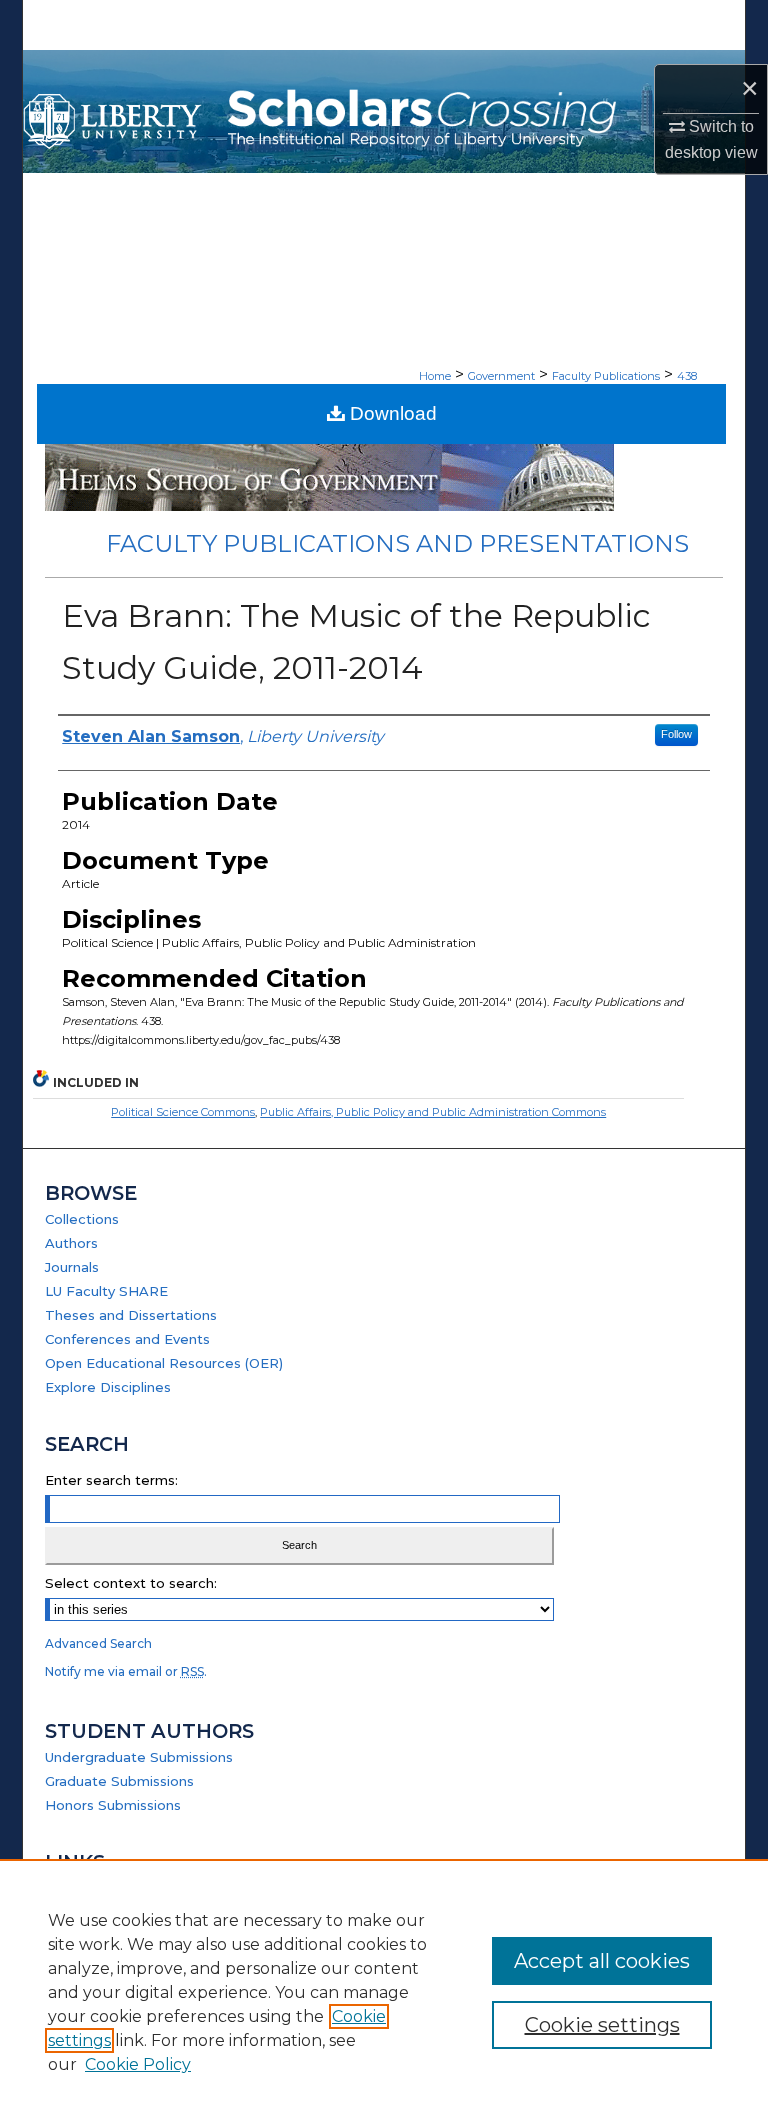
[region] (384, 1992)
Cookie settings (602, 2025)
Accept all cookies (602, 1961)
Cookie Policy (138, 2064)
